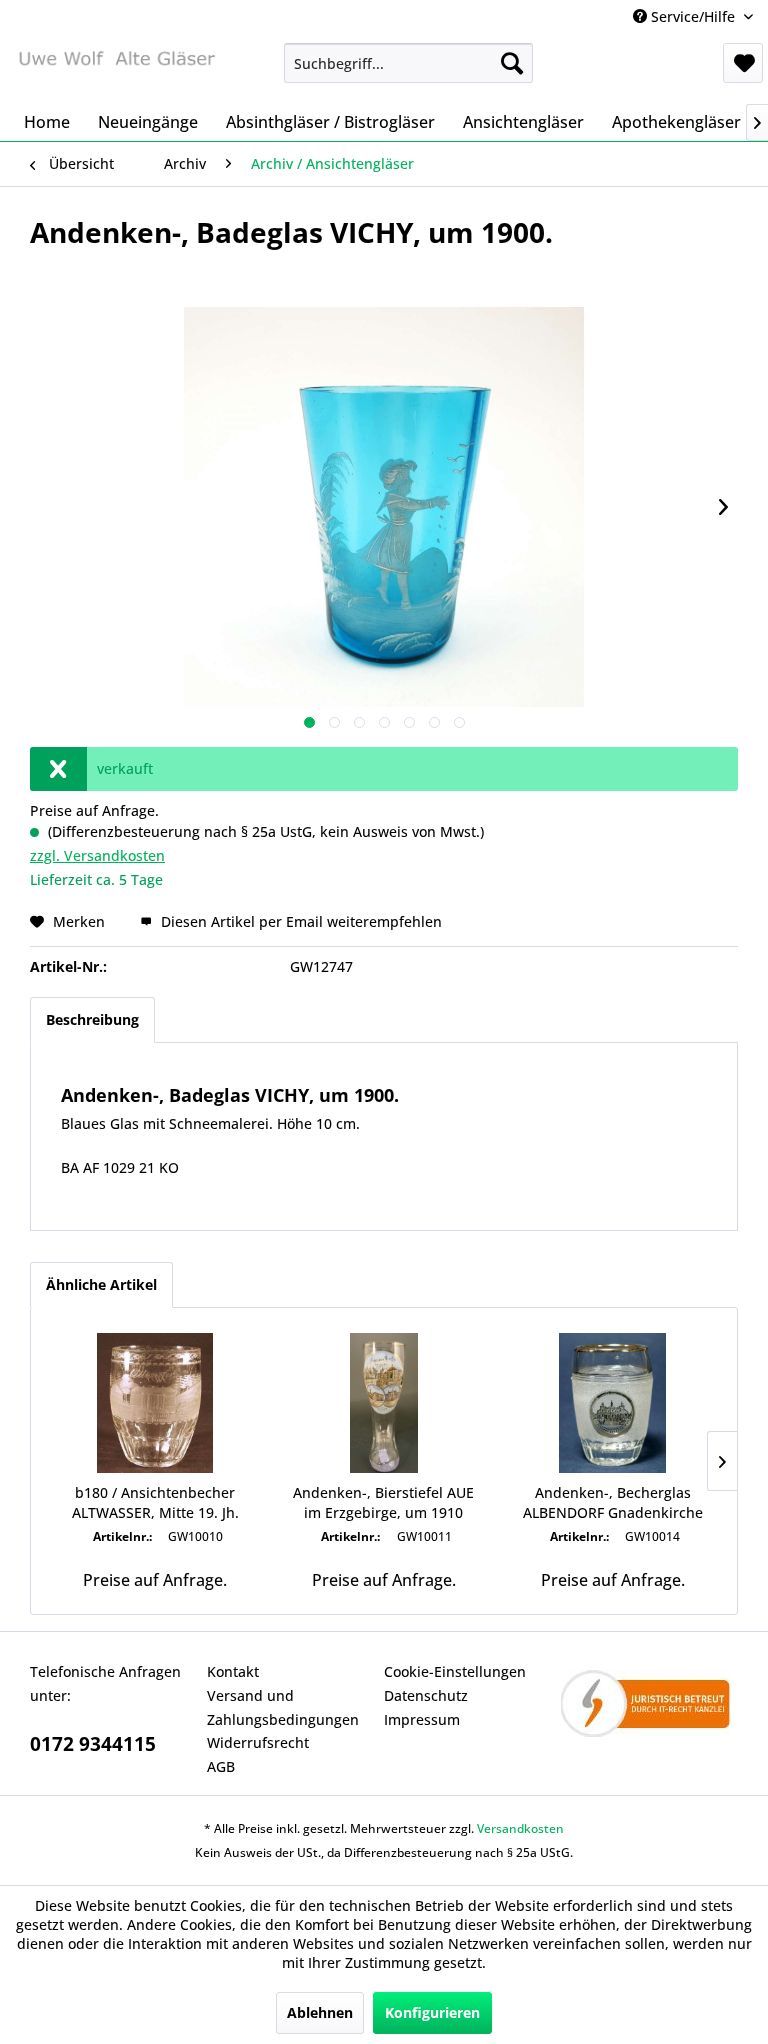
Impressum (422, 1719)
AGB (221, 1766)
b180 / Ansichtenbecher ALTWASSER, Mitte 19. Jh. (155, 1502)
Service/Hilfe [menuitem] (693, 16)
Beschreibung (92, 1019)
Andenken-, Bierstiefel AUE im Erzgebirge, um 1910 (383, 1502)
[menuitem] (409, 63)
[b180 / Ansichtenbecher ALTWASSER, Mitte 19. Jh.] (155, 1403)
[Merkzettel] (743, 63)
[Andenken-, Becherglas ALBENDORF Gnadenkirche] (612, 1403)
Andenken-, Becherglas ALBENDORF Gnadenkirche (613, 1502)
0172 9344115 (93, 1744)
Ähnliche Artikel (101, 1284)
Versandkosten (520, 1828)
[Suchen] (512, 63)
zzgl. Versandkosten (97, 855)
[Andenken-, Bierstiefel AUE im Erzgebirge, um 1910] (384, 1403)
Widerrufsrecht (258, 1742)
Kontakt (233, 1671)
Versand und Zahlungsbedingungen (283, 1707)
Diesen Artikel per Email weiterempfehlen (299, 921)
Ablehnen (320, 2012)
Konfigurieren (432, 2012)
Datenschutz (426, 1695)
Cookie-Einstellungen (455, 1671)
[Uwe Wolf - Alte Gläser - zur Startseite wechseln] (116, 68)
